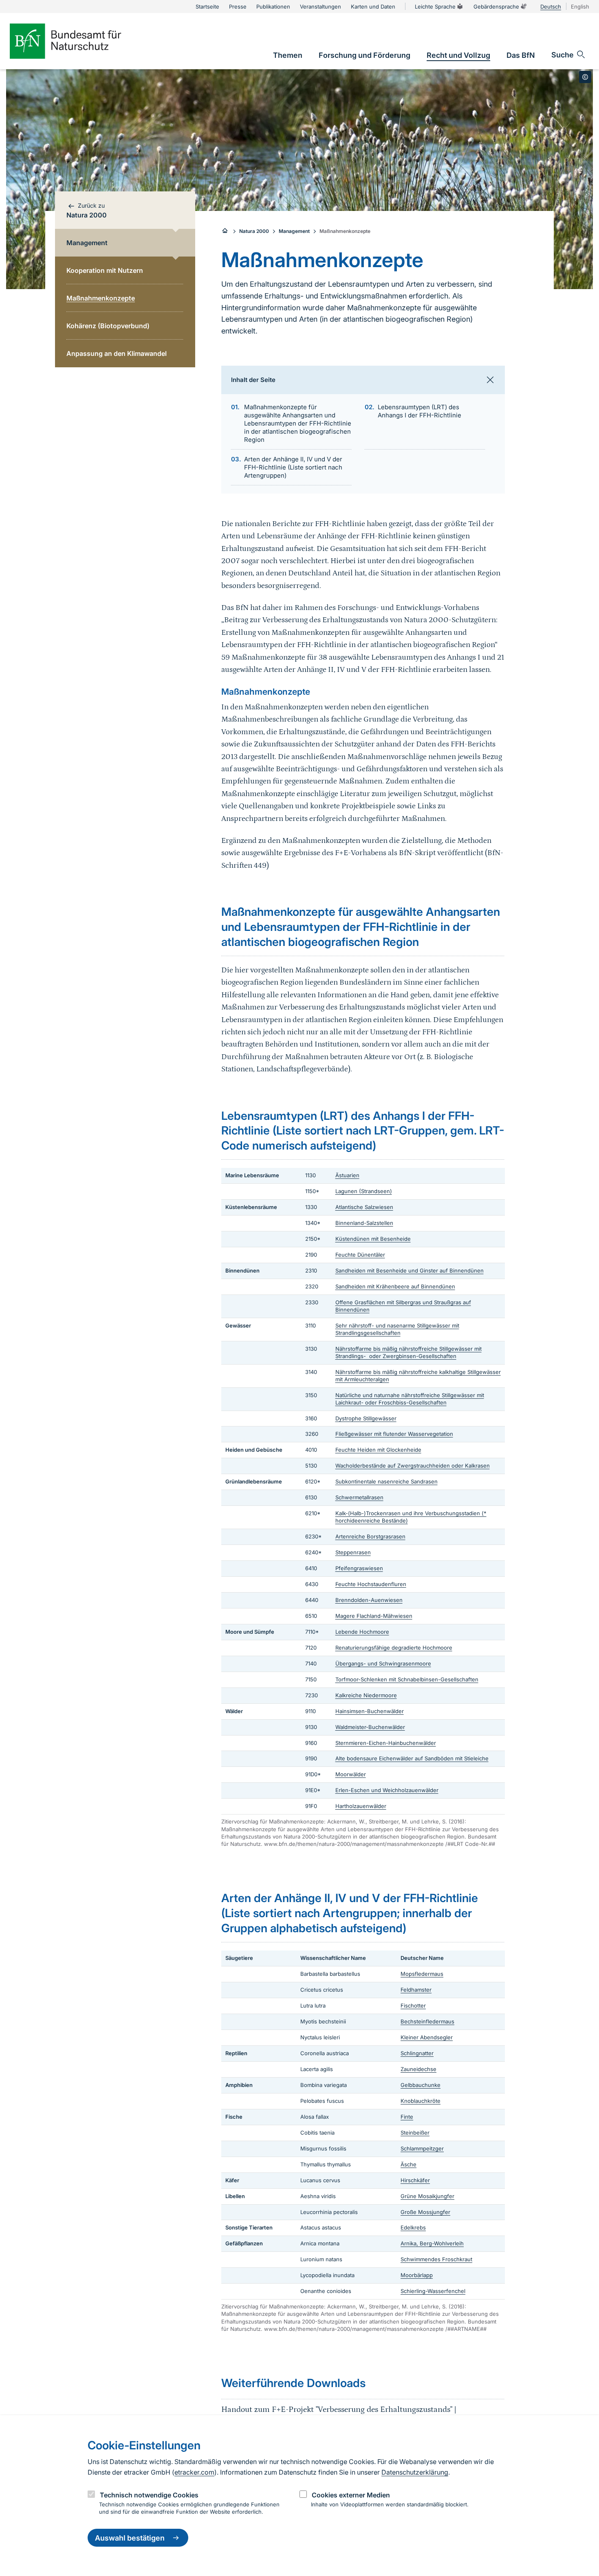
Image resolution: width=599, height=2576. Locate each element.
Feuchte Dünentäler (360, 1255)
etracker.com (194, 2472)
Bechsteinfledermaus (427, 2021)
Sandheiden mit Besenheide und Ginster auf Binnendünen (410, 1270)
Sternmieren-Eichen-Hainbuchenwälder (386, 1743)
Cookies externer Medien (351, 2495)
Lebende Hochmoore (362, 1632)
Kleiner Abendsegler (427, 2037)
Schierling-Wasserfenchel (433, 2291)
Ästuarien (347, 1175)
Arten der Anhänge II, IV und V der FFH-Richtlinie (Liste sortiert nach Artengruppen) (293, 467)
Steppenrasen (353, 1552)
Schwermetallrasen (359, 1497)
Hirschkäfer (415, 2180)
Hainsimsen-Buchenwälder (370, 1711)
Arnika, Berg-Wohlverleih (432, 2243)
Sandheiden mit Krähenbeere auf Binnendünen (395, 1286)
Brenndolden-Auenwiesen (369, 1600)
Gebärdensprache (496, 7)
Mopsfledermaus (422, 1974)
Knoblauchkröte (421, 2101)
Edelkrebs (413, 2227)
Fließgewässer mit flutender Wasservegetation (394, 1434)
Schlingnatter (417, 2053)
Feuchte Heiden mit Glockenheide (378, 1450)
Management (294, 231)
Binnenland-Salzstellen (364, 1223)
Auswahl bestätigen (130, 2538)
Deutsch (551, 7)
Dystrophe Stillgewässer (366, 1418)
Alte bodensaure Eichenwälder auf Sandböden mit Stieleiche (412, 1758)
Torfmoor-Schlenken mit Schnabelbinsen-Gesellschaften (407, 1679)
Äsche (409, 2164)
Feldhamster (416, 1990)
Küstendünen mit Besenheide (373, 1239)
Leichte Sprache (435, 7)
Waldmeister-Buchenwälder (370, 1727)
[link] (288, 55)
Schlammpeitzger (422, 2148)
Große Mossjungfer (425, 2212)
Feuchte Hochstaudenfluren (371, 1584)
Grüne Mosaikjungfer (427, 2196)
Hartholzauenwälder (361, 1806)
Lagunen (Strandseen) (364, 1191)
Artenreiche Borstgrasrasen (370, 1536)
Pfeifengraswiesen (359, 1568)
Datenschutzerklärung (415, 2472)
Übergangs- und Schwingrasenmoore (383, 1663)
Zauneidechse (418, 2069)
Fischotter (413, 2006)
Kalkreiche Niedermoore (366, 1695)
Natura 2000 (254, 231)
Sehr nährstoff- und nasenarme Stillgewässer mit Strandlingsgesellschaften (397, 1329)
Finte (407, 2117)
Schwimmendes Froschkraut (436, 2259)
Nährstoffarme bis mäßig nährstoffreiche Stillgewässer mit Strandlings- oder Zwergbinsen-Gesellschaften (409, 1352)
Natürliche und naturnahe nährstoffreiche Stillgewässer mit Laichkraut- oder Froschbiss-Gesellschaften (410, 1399)
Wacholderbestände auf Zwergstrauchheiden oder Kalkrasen (413, 1466)
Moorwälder (351, 1774)
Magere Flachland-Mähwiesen (374, 1616)
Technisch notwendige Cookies (149, 2495)
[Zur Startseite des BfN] (79, 41)
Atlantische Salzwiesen (364, 1207)
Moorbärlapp (417, 2275)
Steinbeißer (415, 2133)
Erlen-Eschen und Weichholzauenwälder (387, 1790)
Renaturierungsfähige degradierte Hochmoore (394, 1648)
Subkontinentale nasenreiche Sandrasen (386, 1481)
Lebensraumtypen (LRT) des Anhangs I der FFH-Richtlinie (420, 411)
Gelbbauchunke (421, 2085)
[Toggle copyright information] (585, 77)
